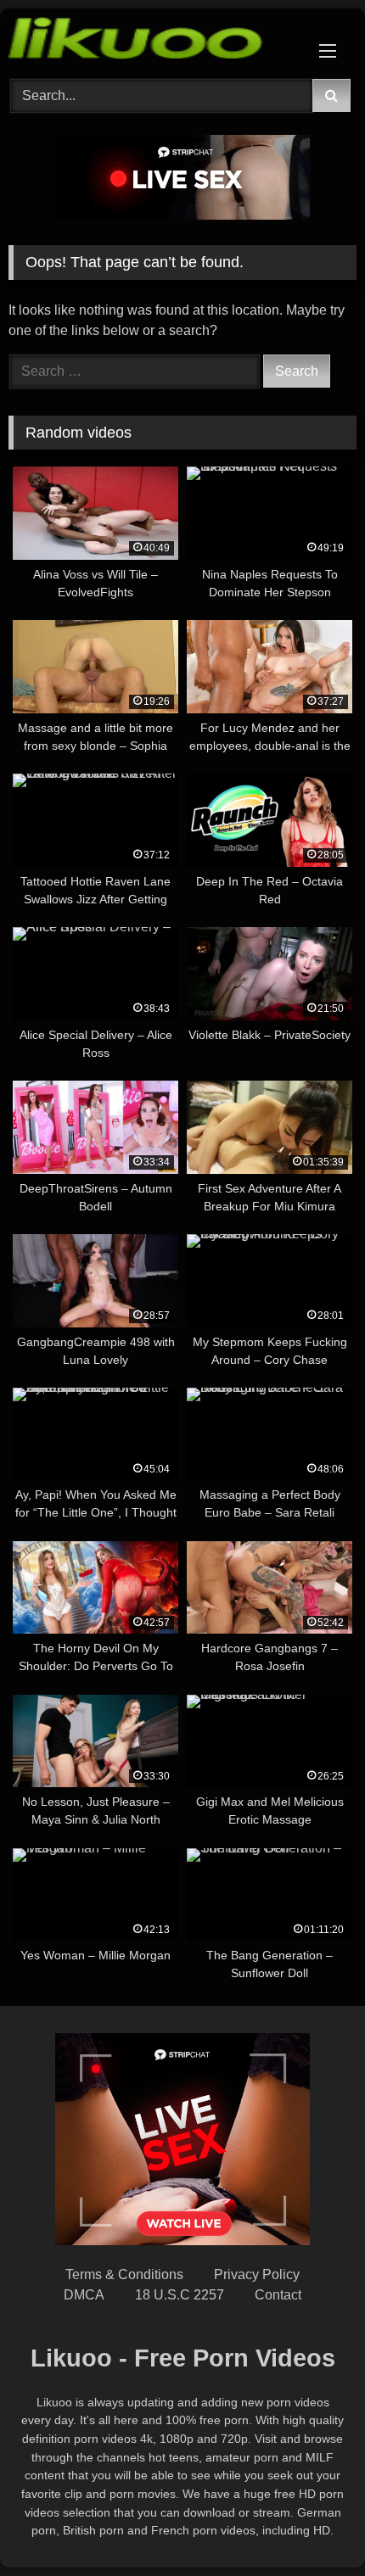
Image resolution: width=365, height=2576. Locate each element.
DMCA (84, 2295)
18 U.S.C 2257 (180, 2295)
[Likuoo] (149, 41)
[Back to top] (312, 2526)
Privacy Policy (257, 2274)
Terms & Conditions (124, 2274)
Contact (278, 2295)
